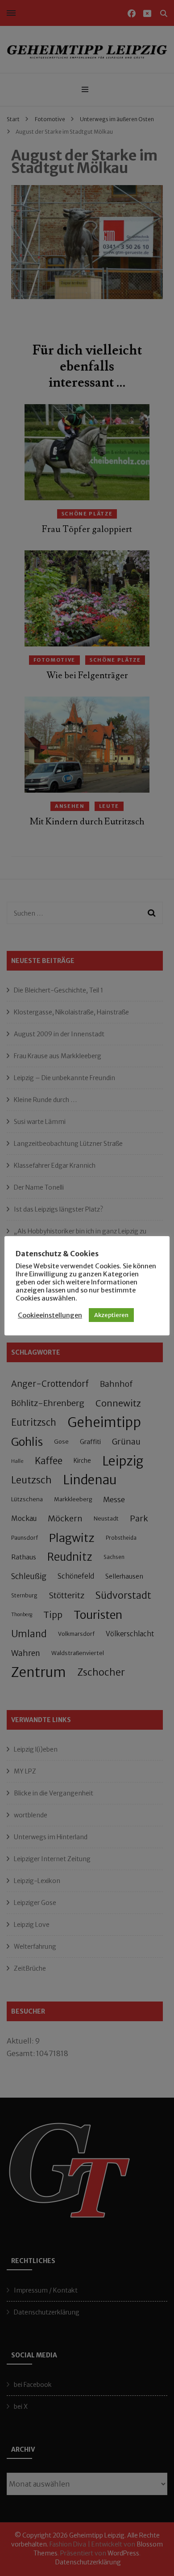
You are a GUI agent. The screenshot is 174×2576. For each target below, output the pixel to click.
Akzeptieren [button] (111, 1315)
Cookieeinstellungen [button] (50, 1315)
